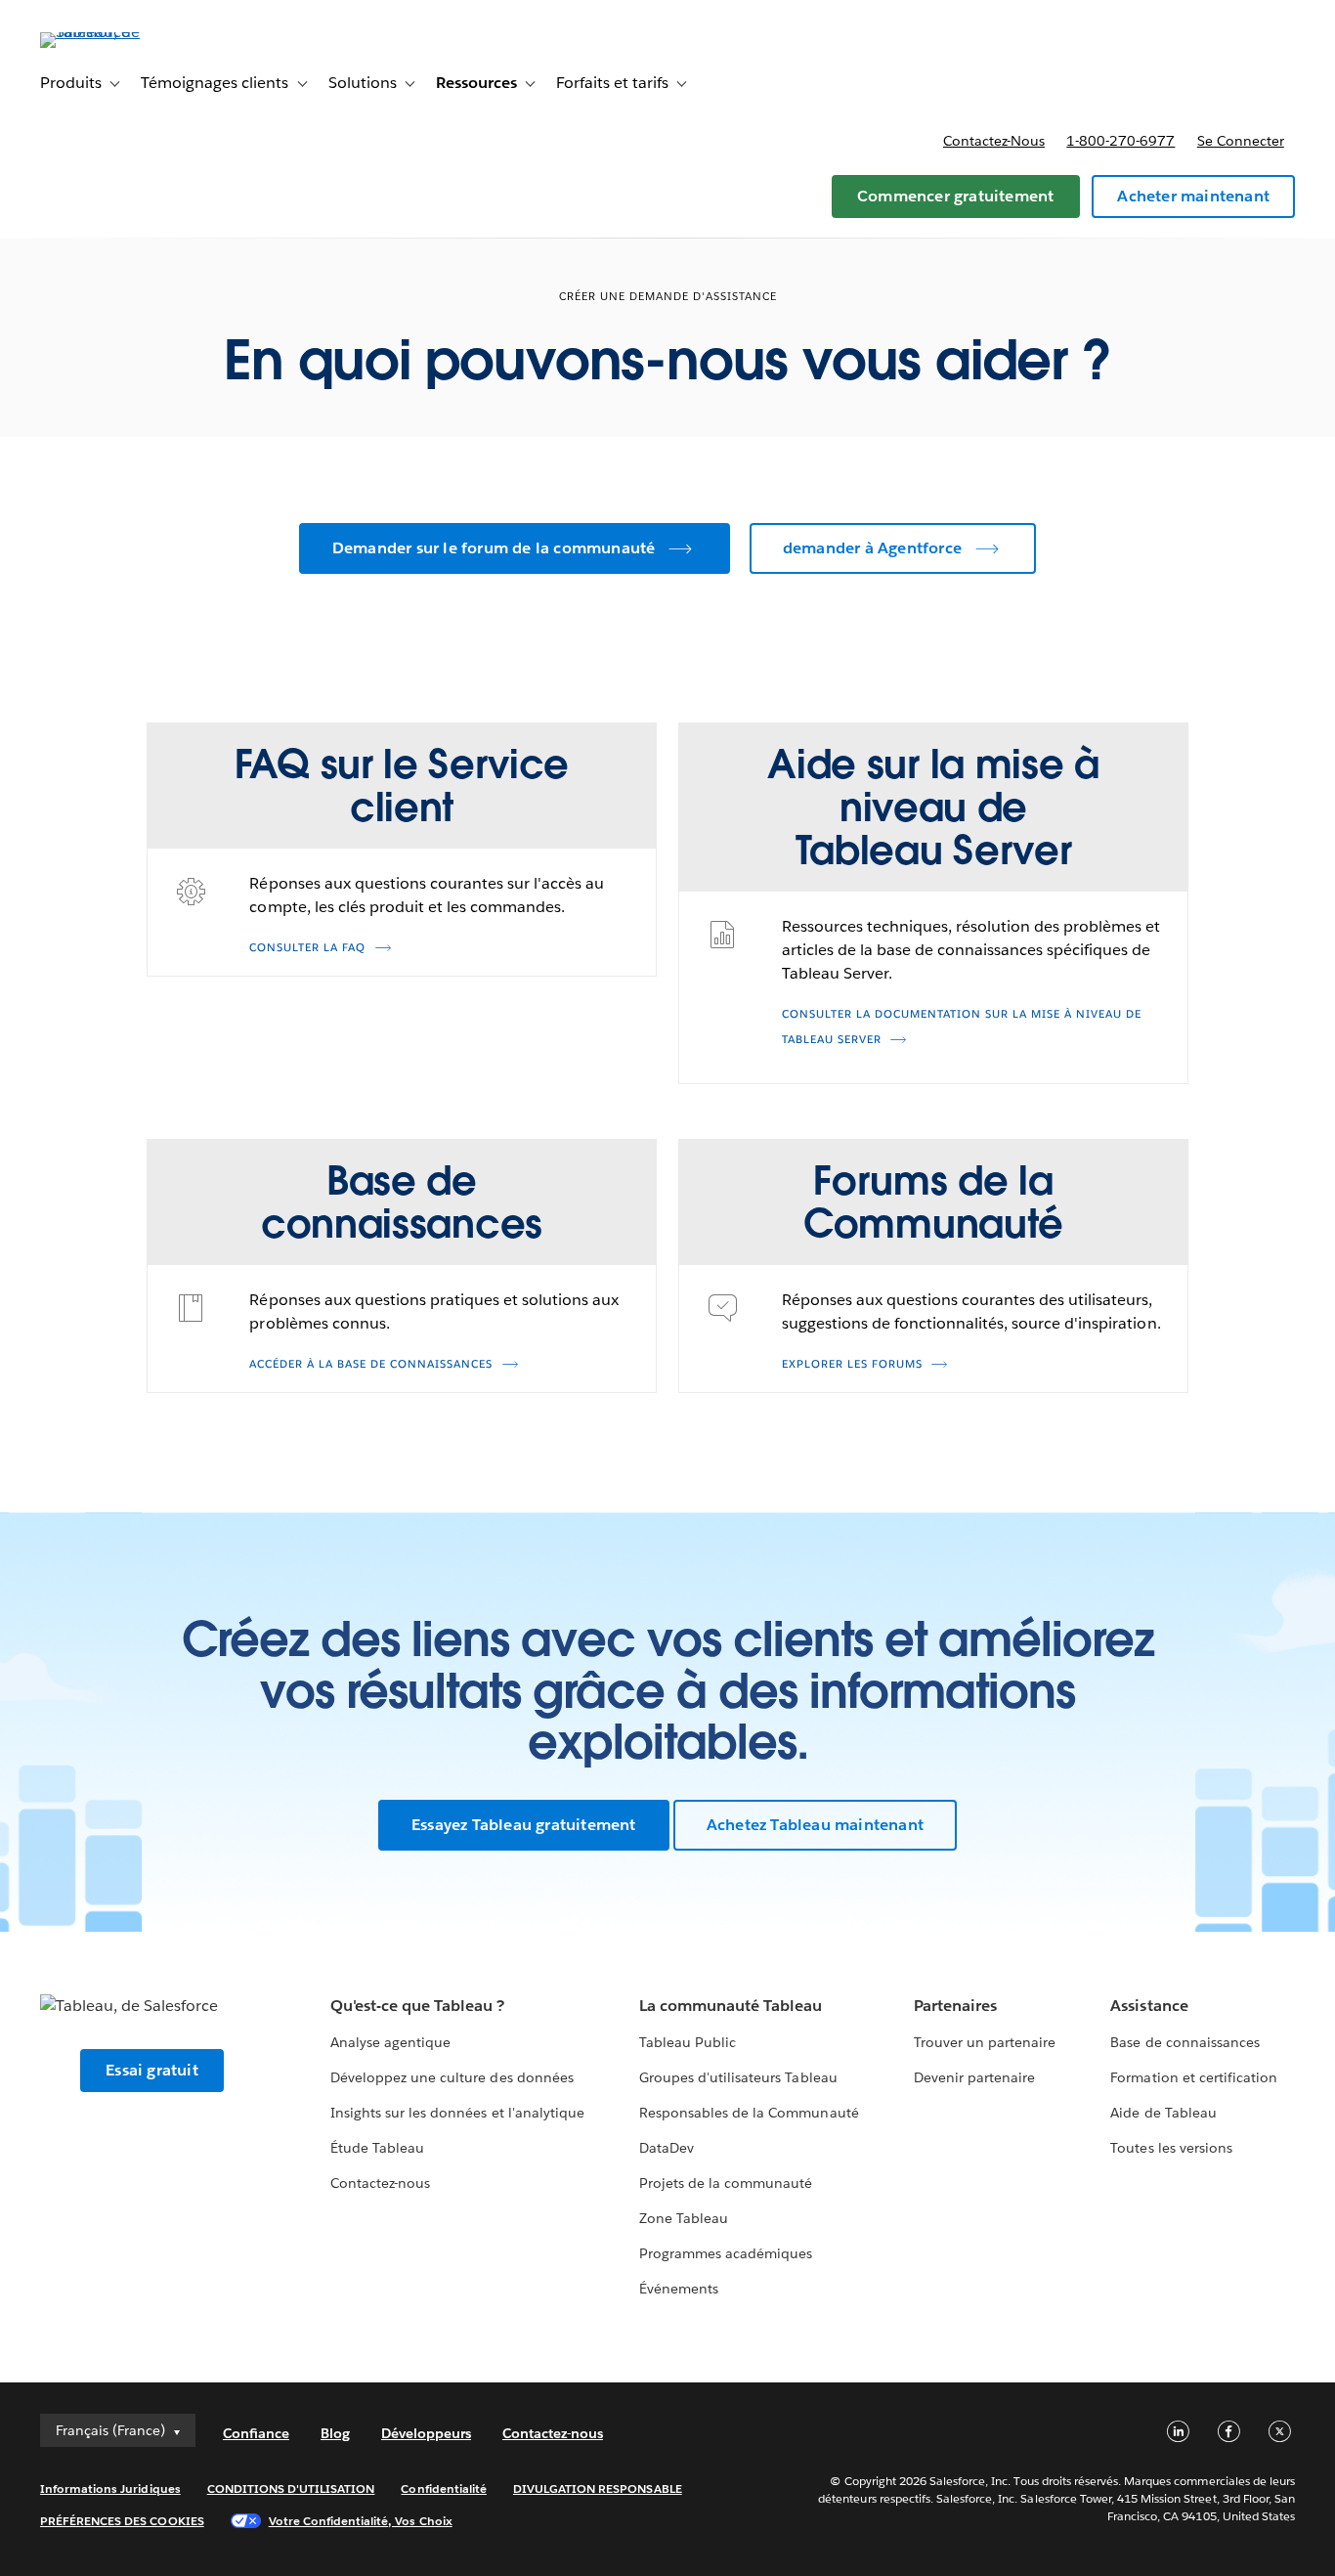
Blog (335, 2433)
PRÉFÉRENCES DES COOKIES (122, 2521)
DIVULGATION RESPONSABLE (598, 2489)
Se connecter (1241, 141)
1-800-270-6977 (1120, 141)
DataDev (667, 2148)
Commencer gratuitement (955, 196)
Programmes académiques (726, 2253)
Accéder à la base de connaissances (371, 1364)
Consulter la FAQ (307, 948)
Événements (679, 2289)
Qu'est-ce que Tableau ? (417, 2006)
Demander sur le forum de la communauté (494, 548)
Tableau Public (688, 2042)
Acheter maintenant (1193, 196)
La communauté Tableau (731, 2006)
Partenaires (955, 2006)
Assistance (1149, 2006)
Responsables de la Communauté (749, 2113)
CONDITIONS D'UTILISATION (291, 2489)
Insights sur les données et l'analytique (457, 2113)
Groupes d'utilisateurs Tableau (738, 2077)
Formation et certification (1194, 2077)
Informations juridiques (110, 2489)
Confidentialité (443, 2489)
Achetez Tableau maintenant (815, 1825)
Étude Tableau (377, 2148)
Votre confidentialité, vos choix (361, 2521)
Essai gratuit (152, 2070)
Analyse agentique (390, 2042)
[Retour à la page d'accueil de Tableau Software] (113, 32)
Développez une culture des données (452, 2077)
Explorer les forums (852, 1364)
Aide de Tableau (1163, 2113)
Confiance (256, 2433)
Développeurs (426, 2433)
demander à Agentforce (872, 548)
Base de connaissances (1184, 2042)
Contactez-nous (994, 141)
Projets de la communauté (726, 2183)
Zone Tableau (684, 2218)
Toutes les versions (1171, 2148)
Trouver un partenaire (985, 2042)
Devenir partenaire (974, 2077)
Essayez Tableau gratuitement (524, 1825)
